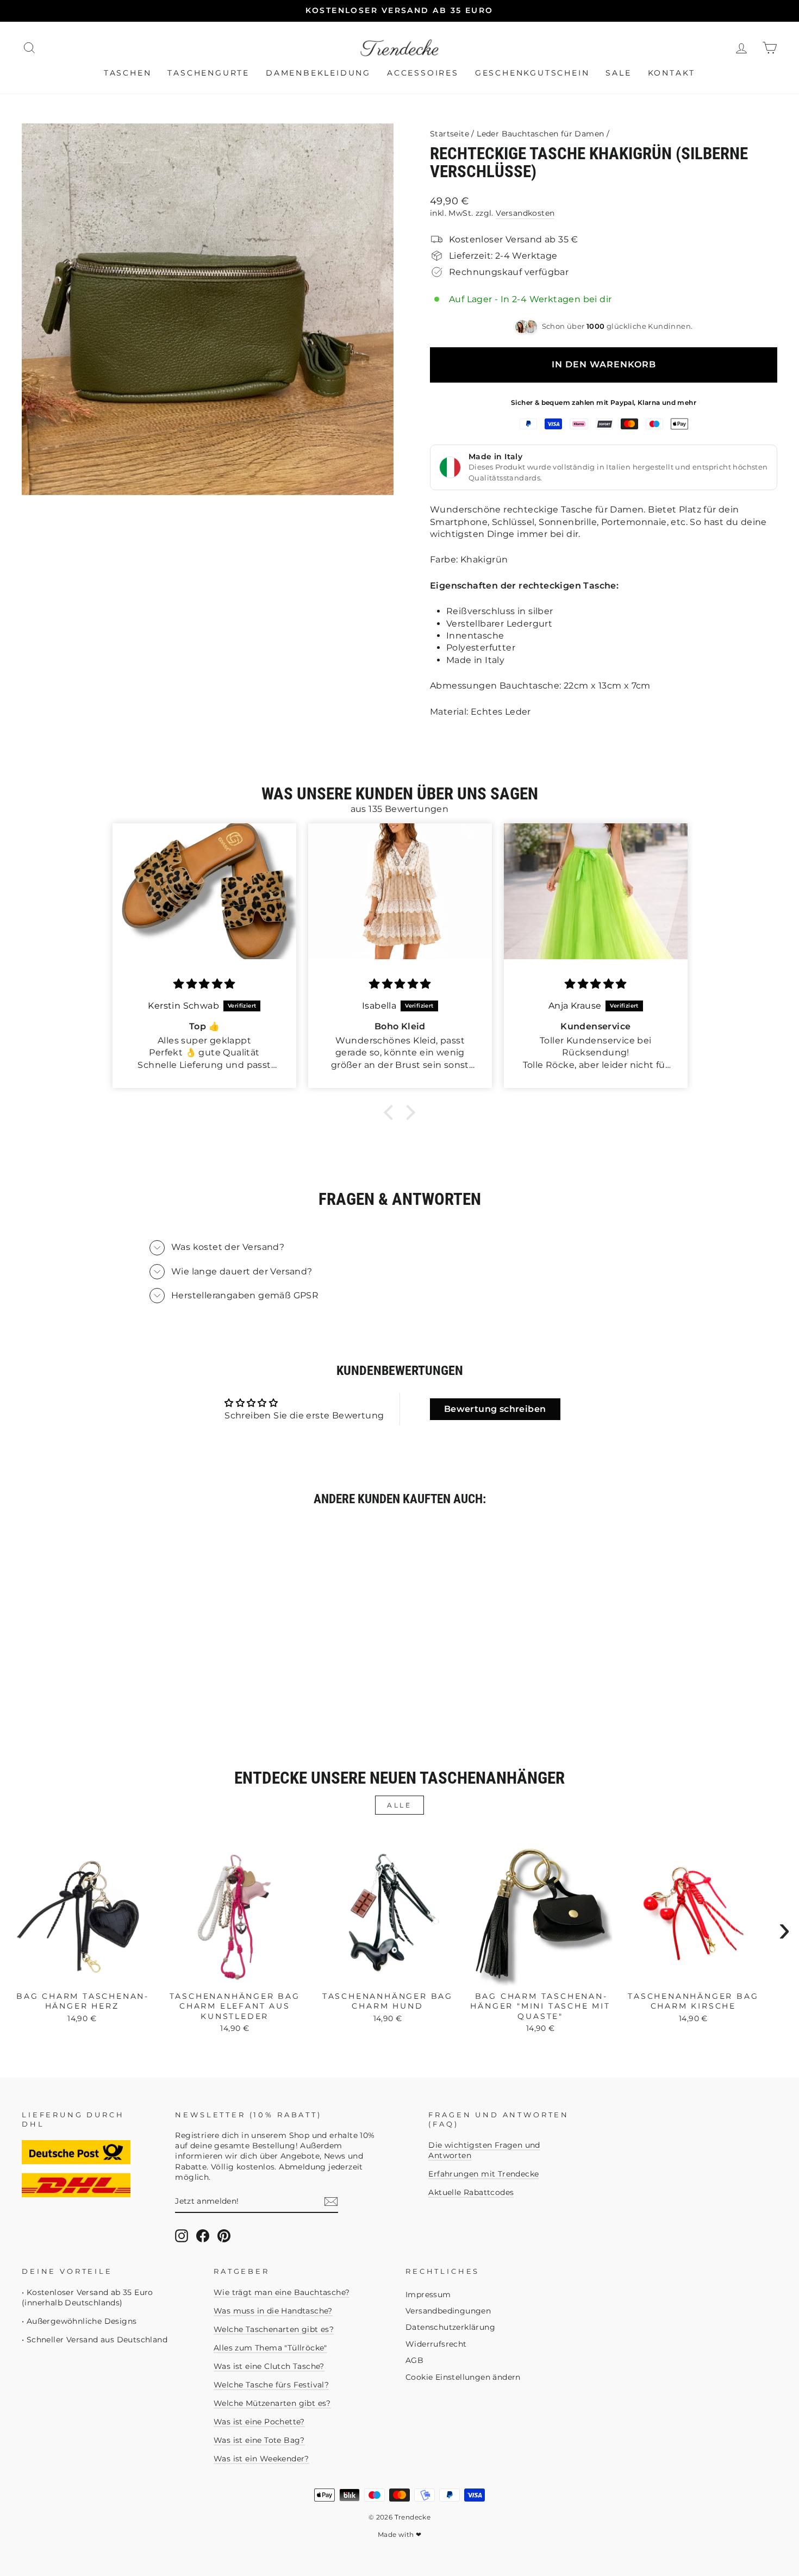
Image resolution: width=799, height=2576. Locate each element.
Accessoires (423, 73)
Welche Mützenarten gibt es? (272, 2403)
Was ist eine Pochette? (259, 2422)
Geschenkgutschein (532, 73)
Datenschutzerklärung (450, 2327)
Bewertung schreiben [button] (495, 1409)
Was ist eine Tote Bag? (259, 2440)
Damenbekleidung (318, 73)
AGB (414, 2360)
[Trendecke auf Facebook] (203, 2236)
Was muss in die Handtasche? (273, 2311)
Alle (399, 1805)
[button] (391, 1112)
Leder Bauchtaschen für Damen (540, 134)
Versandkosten (525, 213)
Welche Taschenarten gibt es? (274, 2329)
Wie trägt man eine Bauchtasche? (282, 2292)
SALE (618, 73)
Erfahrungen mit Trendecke (483, 2174)
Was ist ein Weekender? (261, 2459)
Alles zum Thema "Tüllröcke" (270, 2348)
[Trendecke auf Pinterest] (224, 2236)
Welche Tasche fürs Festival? (271, 2385)
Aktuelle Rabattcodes (471, 2192)
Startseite (450, 134)
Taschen (128, 73)
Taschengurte (208, 73)
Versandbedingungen (448, 2311)
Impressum (428, 2294)
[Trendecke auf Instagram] (182, 2236)
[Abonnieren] (331, 2202)
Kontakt (672, 73)
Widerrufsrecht (436, 2344)
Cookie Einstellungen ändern (463, 2377)
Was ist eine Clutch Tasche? (269, 2366)
